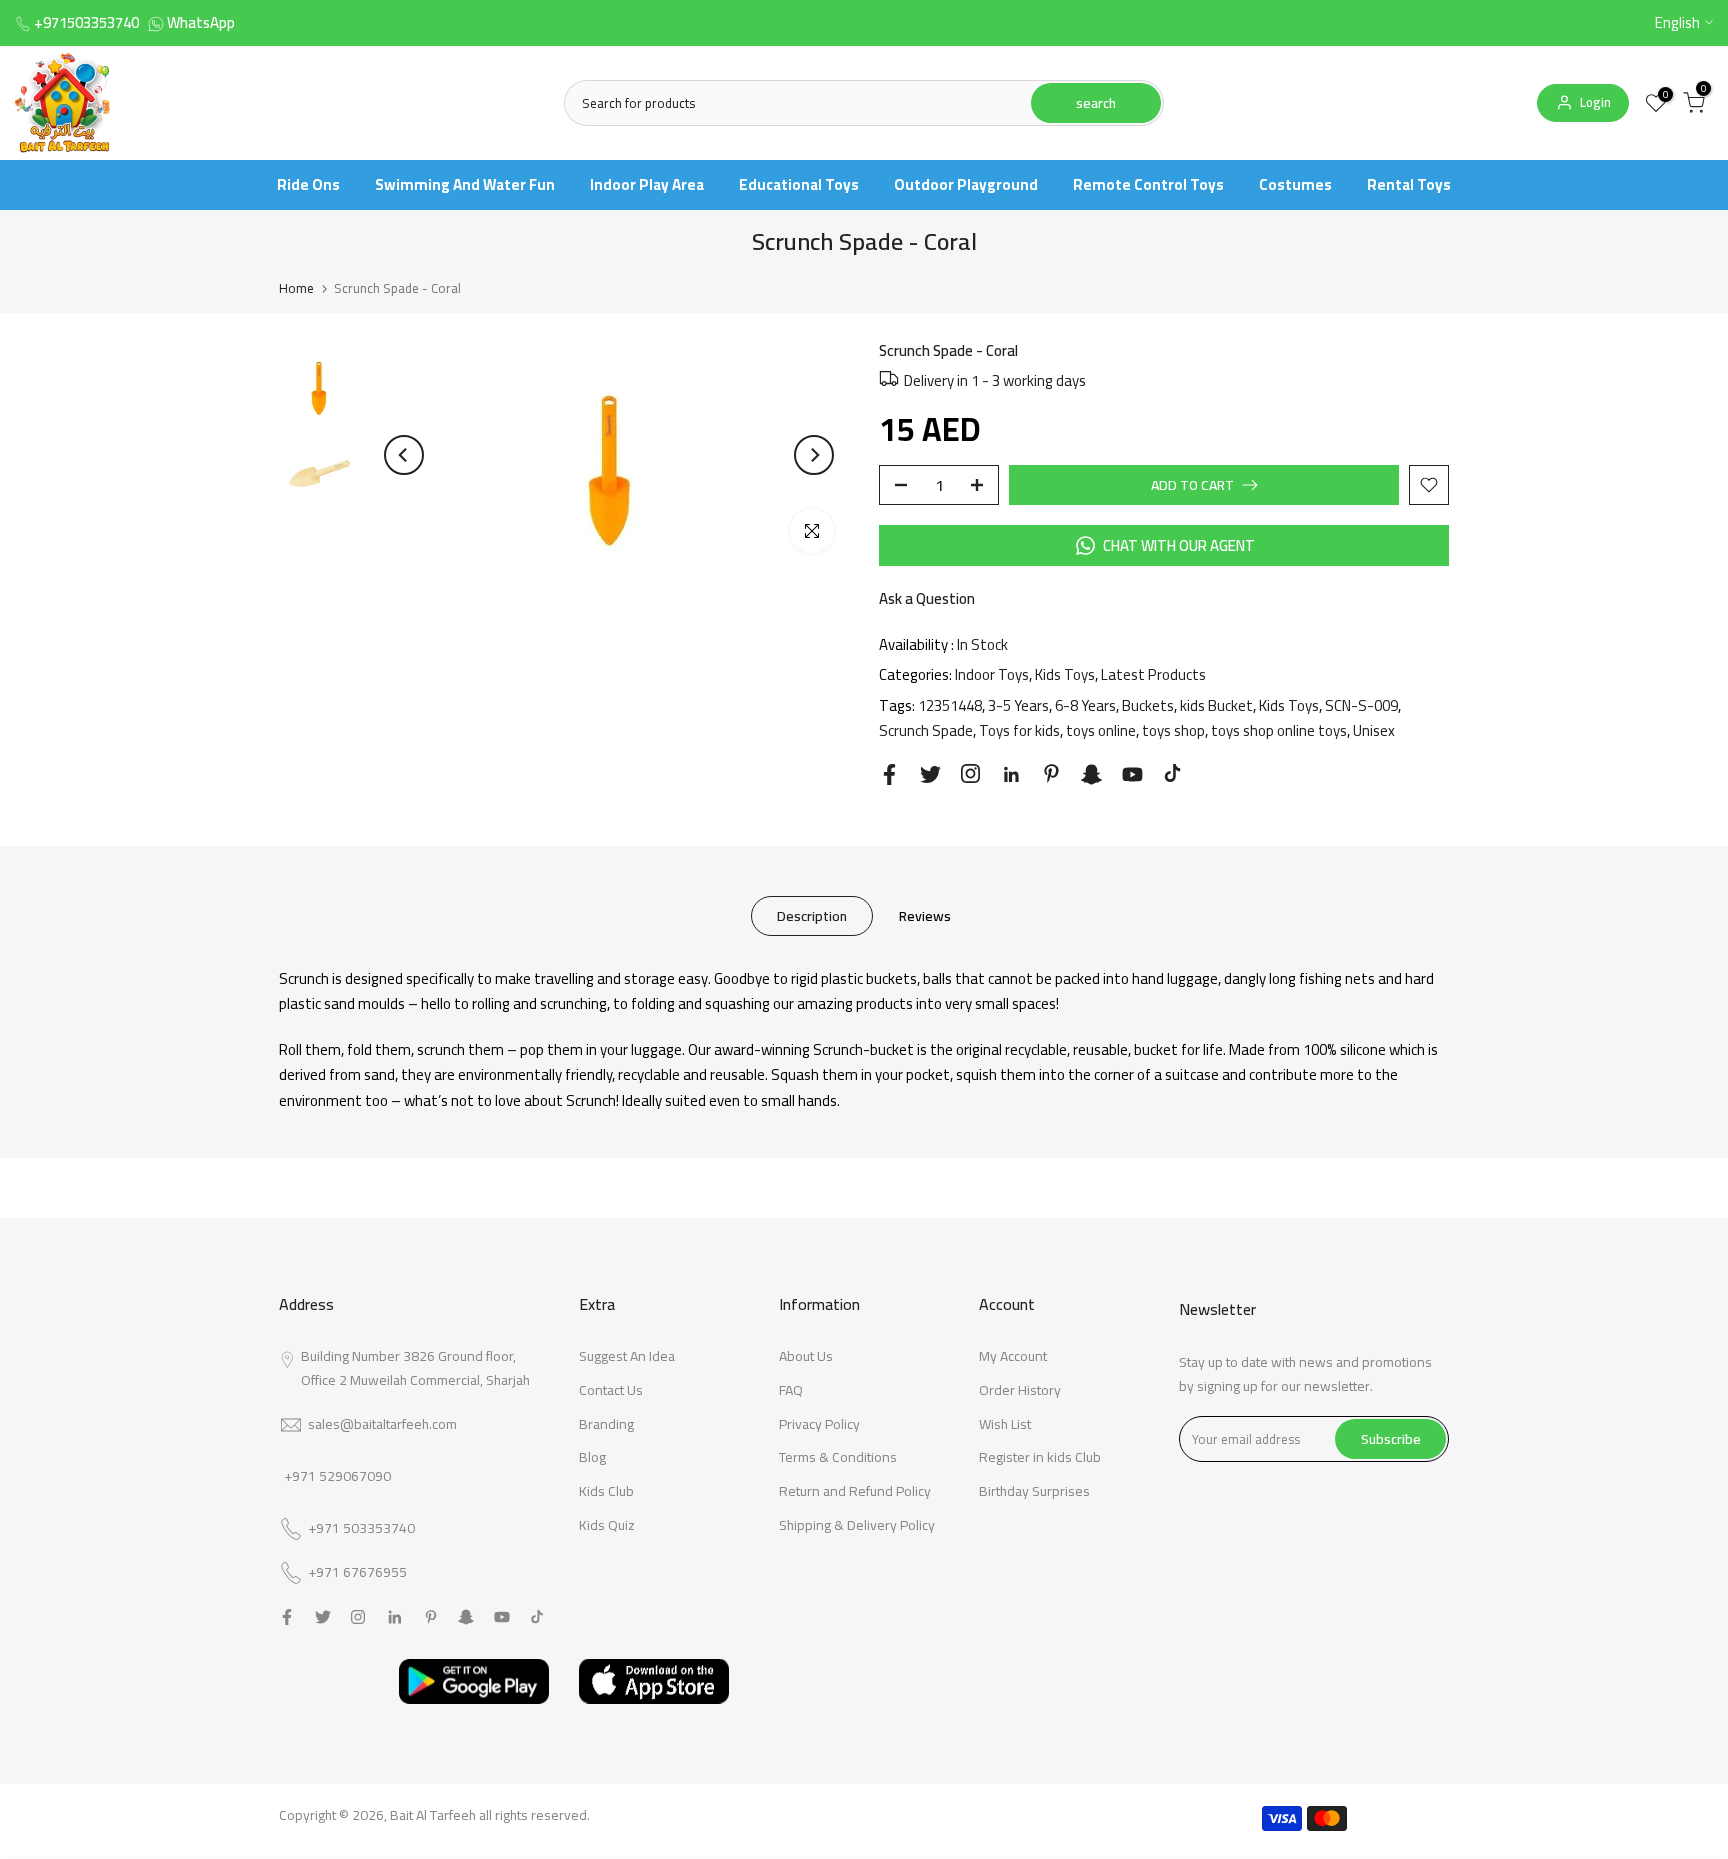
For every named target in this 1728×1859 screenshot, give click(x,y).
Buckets (1148, 705)
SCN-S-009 (1361, 705)
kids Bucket (1216, 705)
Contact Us (611, 1390)
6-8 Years (1085, 705)
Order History (1020, 1390)
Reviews (925, 915)
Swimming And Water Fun (465, 184)
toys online (1101, 730)
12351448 (950, 705)
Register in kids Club (1040, 1457)
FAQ (791, 1390)
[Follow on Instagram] (970, 773)
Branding (606, 1424)
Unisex (1374, 730)
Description (812, 915)
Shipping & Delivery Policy (857, 1525)
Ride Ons (308, 184)
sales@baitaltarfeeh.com (382, 1424)
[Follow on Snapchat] (1091, 774)
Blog (592, 1457)
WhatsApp (201, 22)
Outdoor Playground (966, 184)
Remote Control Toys (1148, 184)
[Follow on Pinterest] (1051, 773)
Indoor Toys (992, 674)
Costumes (1295, 184)
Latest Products (1153, 674)
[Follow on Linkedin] (1011, 775)
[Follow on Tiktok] (1172, 773)
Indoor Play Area (647, 184)
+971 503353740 (361, 1529)
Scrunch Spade (926, 730)
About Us (806, 1356)
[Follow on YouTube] (1132, 774)
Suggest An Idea (627, 1356)
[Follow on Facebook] (889, 774)
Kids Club (606, 1491)
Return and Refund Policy (855, 1491)
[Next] (814, 455)
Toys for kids (1019, 730)
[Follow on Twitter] (930, 774)
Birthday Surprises (1034, 1491)
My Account (1013, 1356)
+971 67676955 (357, 1573)
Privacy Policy (819, 1424)
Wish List (1005, 1424)
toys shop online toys (1279, 730)
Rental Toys (1409, 184)
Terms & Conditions (838, 1457)
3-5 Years (1018, 705)
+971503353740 (86, 22)
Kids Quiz (607, 1525)
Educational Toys (799, 184)
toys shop (1173, 730)
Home (296, 288)
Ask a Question (927, 598)
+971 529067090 (337, 1476)
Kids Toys (1065, 674)
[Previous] (404, 455)
